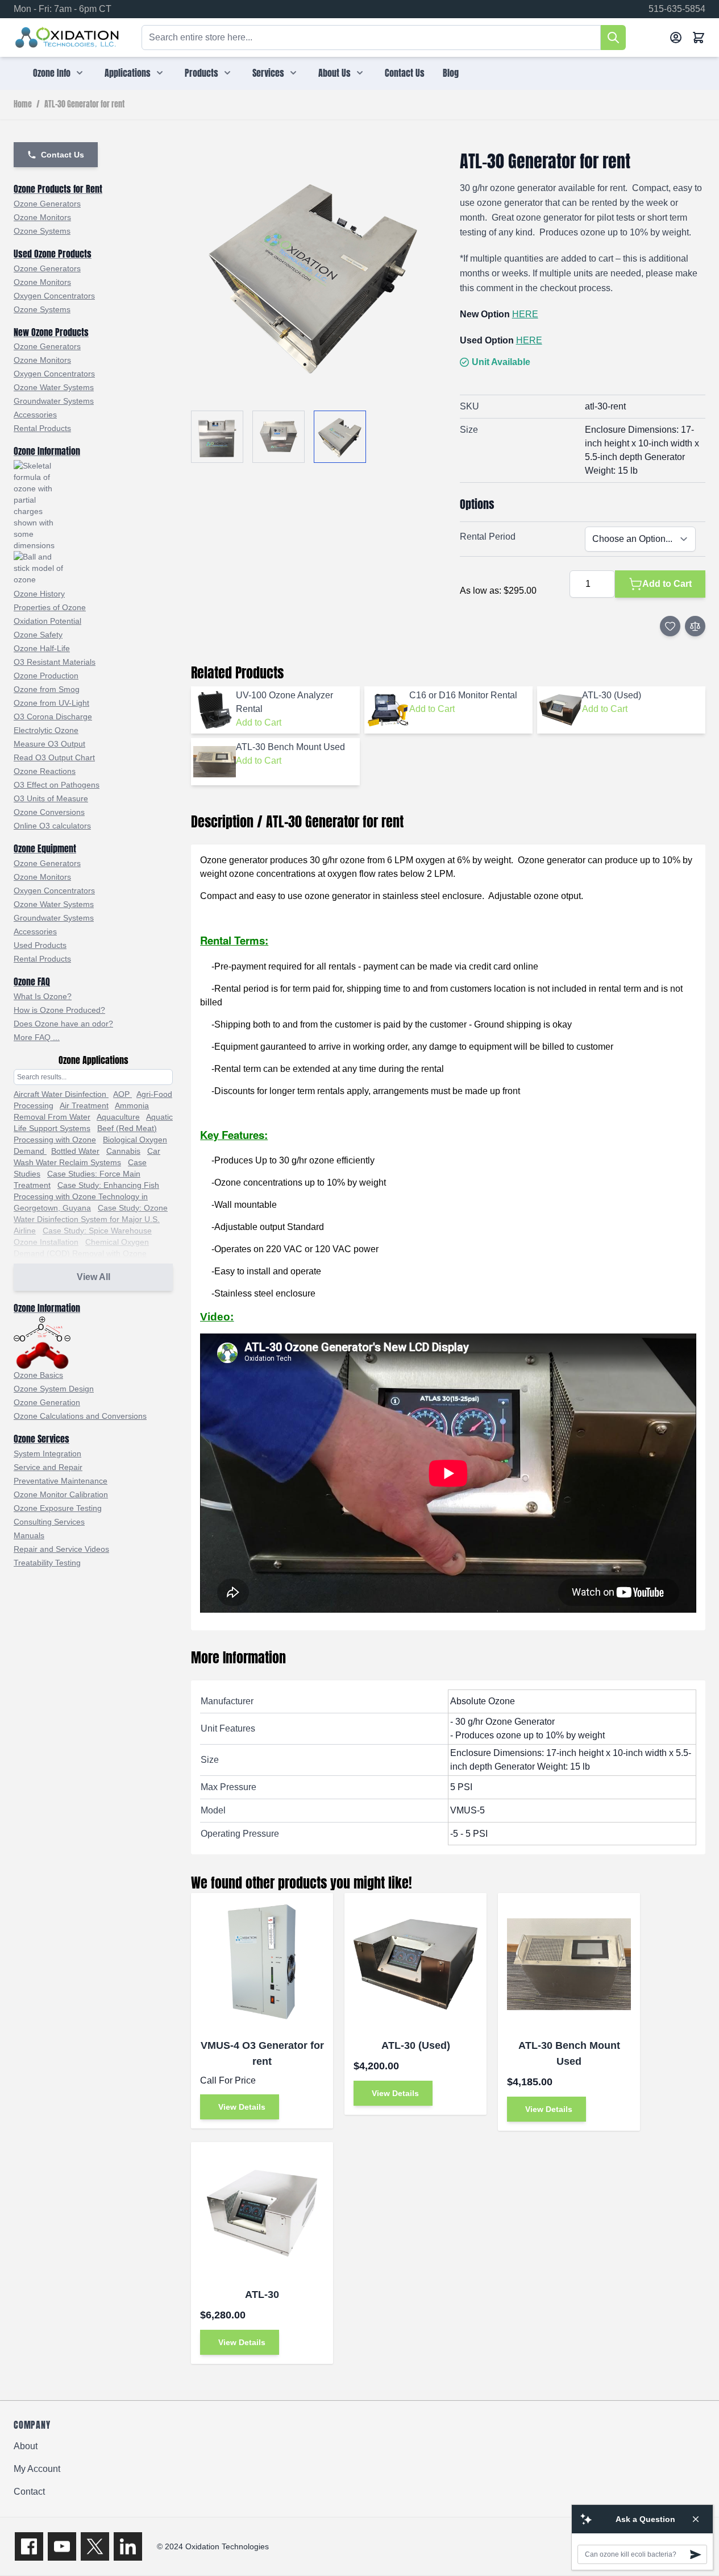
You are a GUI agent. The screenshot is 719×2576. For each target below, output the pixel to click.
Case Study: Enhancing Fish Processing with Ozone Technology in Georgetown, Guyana (86, 1196)
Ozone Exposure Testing (58, 1508)
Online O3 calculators (52, 826)
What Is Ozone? (43, 996)
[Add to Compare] (695, 626)
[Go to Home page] (67, 38)
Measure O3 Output (49, 744)
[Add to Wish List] (670, 626)
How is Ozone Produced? (59, 1010)
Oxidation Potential (47, 621)
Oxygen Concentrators (54, 296)
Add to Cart (259, 722)
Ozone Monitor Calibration (61, 1494)
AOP (122, 1094)
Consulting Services (49, 1522)
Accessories (35, 415)
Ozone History (39, 594)
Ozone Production (46, 676)
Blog (451, 73)
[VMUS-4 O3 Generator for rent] (262, 1964)
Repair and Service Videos (61, 1549)
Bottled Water (75, 1151)
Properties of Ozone (50, 607)
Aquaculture (118, 1117)
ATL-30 (262, 2295)
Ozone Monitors (42, 217)
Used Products (40, 945)
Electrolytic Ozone (46, 730)
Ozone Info (52, 73)
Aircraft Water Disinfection (61, 1094)
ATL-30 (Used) (416, 2045)
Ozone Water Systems (54, 387)
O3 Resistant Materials (55, 662)
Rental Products (42, 428)
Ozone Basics (38, 1375)
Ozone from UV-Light (51, 703)
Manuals (29, 1535)
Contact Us (405, 73)
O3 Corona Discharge (53, 717)
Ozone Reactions (45, 771)
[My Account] (676, 38)
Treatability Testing (47, 1563)
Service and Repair (48, 1467)
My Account (37, 2469)
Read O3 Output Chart (54, 757)
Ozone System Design (54, 1389)
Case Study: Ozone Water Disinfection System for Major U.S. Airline (91, 1219)
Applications (128, 73)
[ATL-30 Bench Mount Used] (569, 1964)
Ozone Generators (47, 204)
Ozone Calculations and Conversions (80, 1416)
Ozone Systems (42, 231)
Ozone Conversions (49, 812)
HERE (525, 314)
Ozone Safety (38, 635)
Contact (29, 2492)
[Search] (613, 38)
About (26, 2446)
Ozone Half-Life (42, 648)
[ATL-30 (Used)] (415, 1964)
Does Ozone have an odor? (63, 1024)
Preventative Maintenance (61, 1481)
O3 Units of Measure (51, 798)
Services (268, 73)
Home (23, 105)
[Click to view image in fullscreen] (314, 274)
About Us (334, 73)
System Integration (47, 1453)
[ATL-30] (262, 2213)
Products (201, 73)
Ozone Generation (47, 1402)
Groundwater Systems (54, 401)
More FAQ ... (37, 1037)
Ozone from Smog (47, 689)
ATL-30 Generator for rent (84, 105)
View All (93, 1277)
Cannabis (123, 1151)
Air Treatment (84, 1105)
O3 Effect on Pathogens (57, 785)
